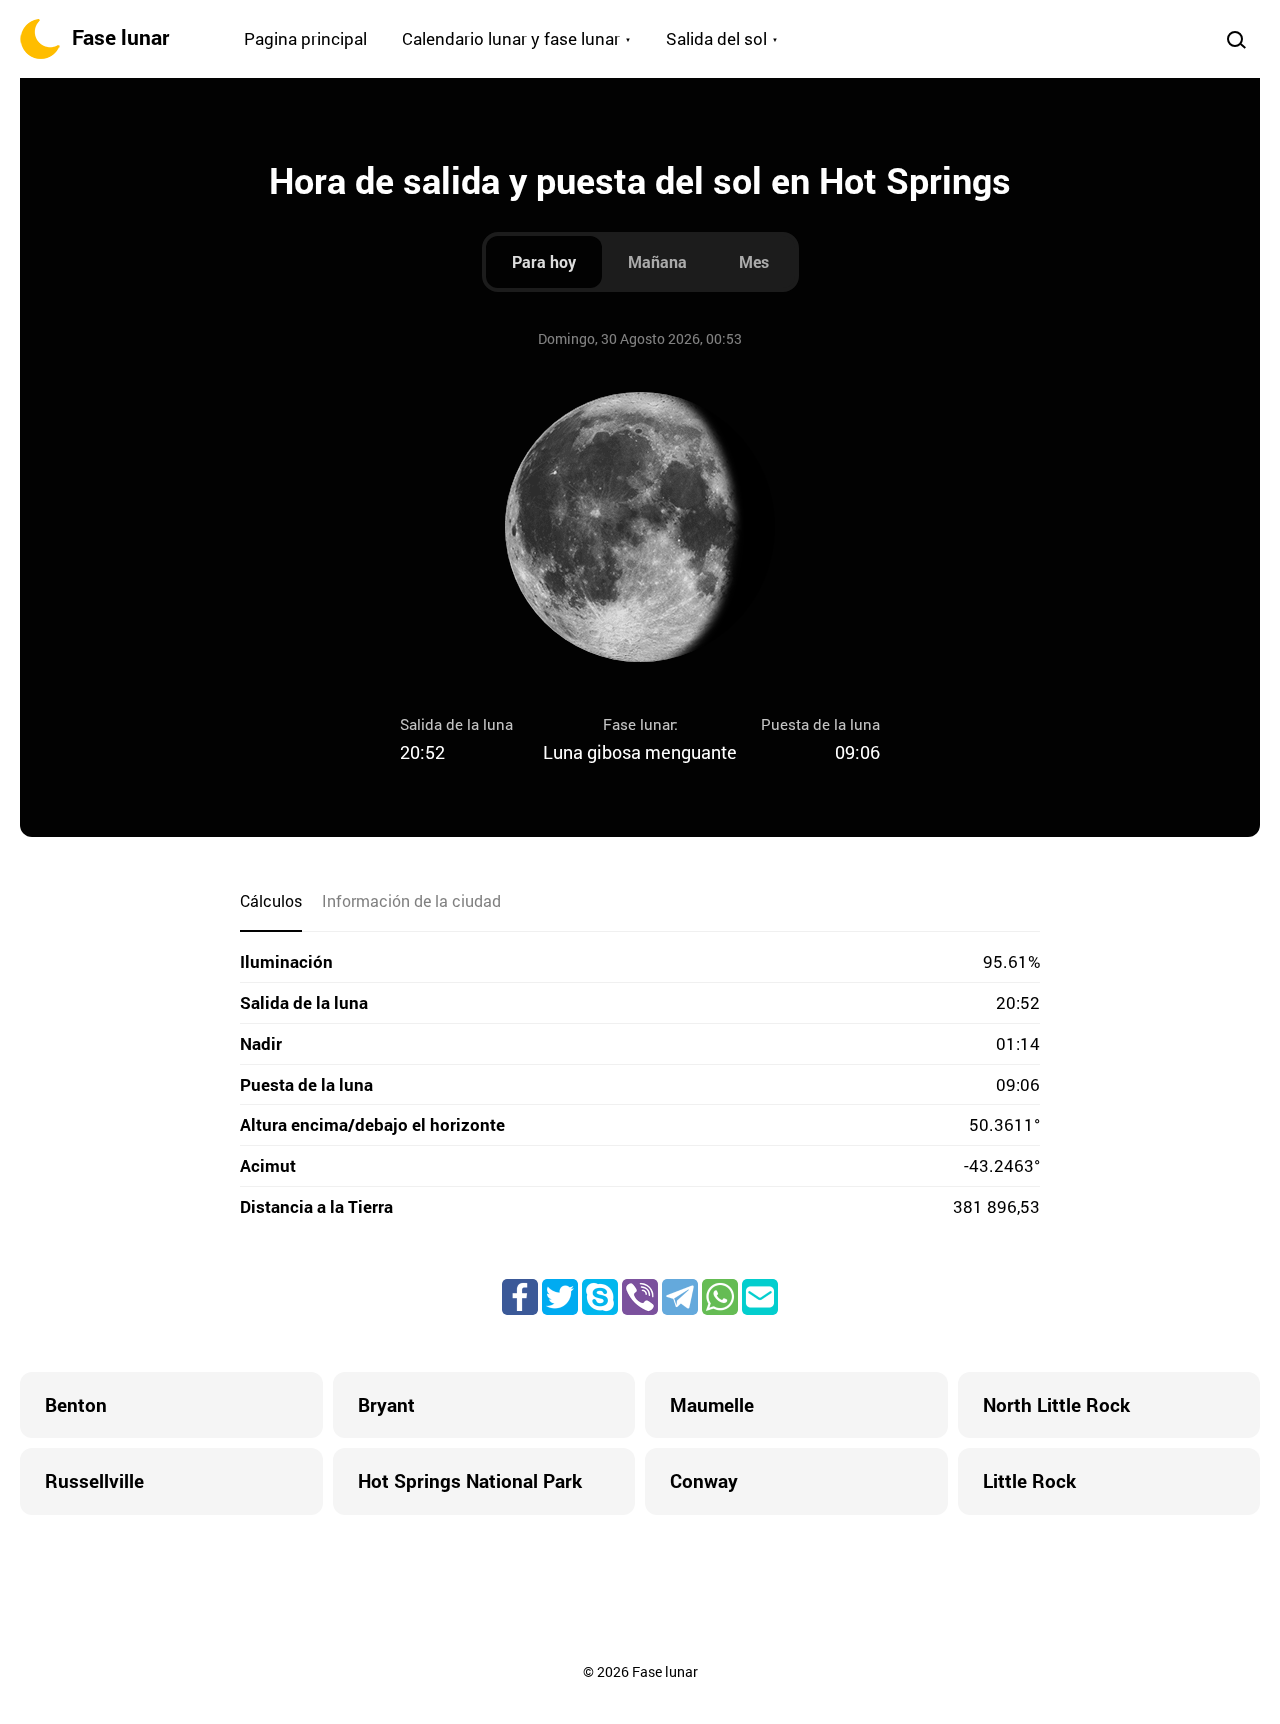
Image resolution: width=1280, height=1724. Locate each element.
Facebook (520, 1297)
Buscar (1236, 39)
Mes (754, 261)
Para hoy (544, 261)
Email (760, 1297)
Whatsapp (720, 1297)
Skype (600, 1297)
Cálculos (271, 900)
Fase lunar (120, 37)
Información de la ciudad (411, 900)
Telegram (680, 1297)
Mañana (657, 261)
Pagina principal (305, 38)
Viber (640, 1297)
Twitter (560, 1297)
